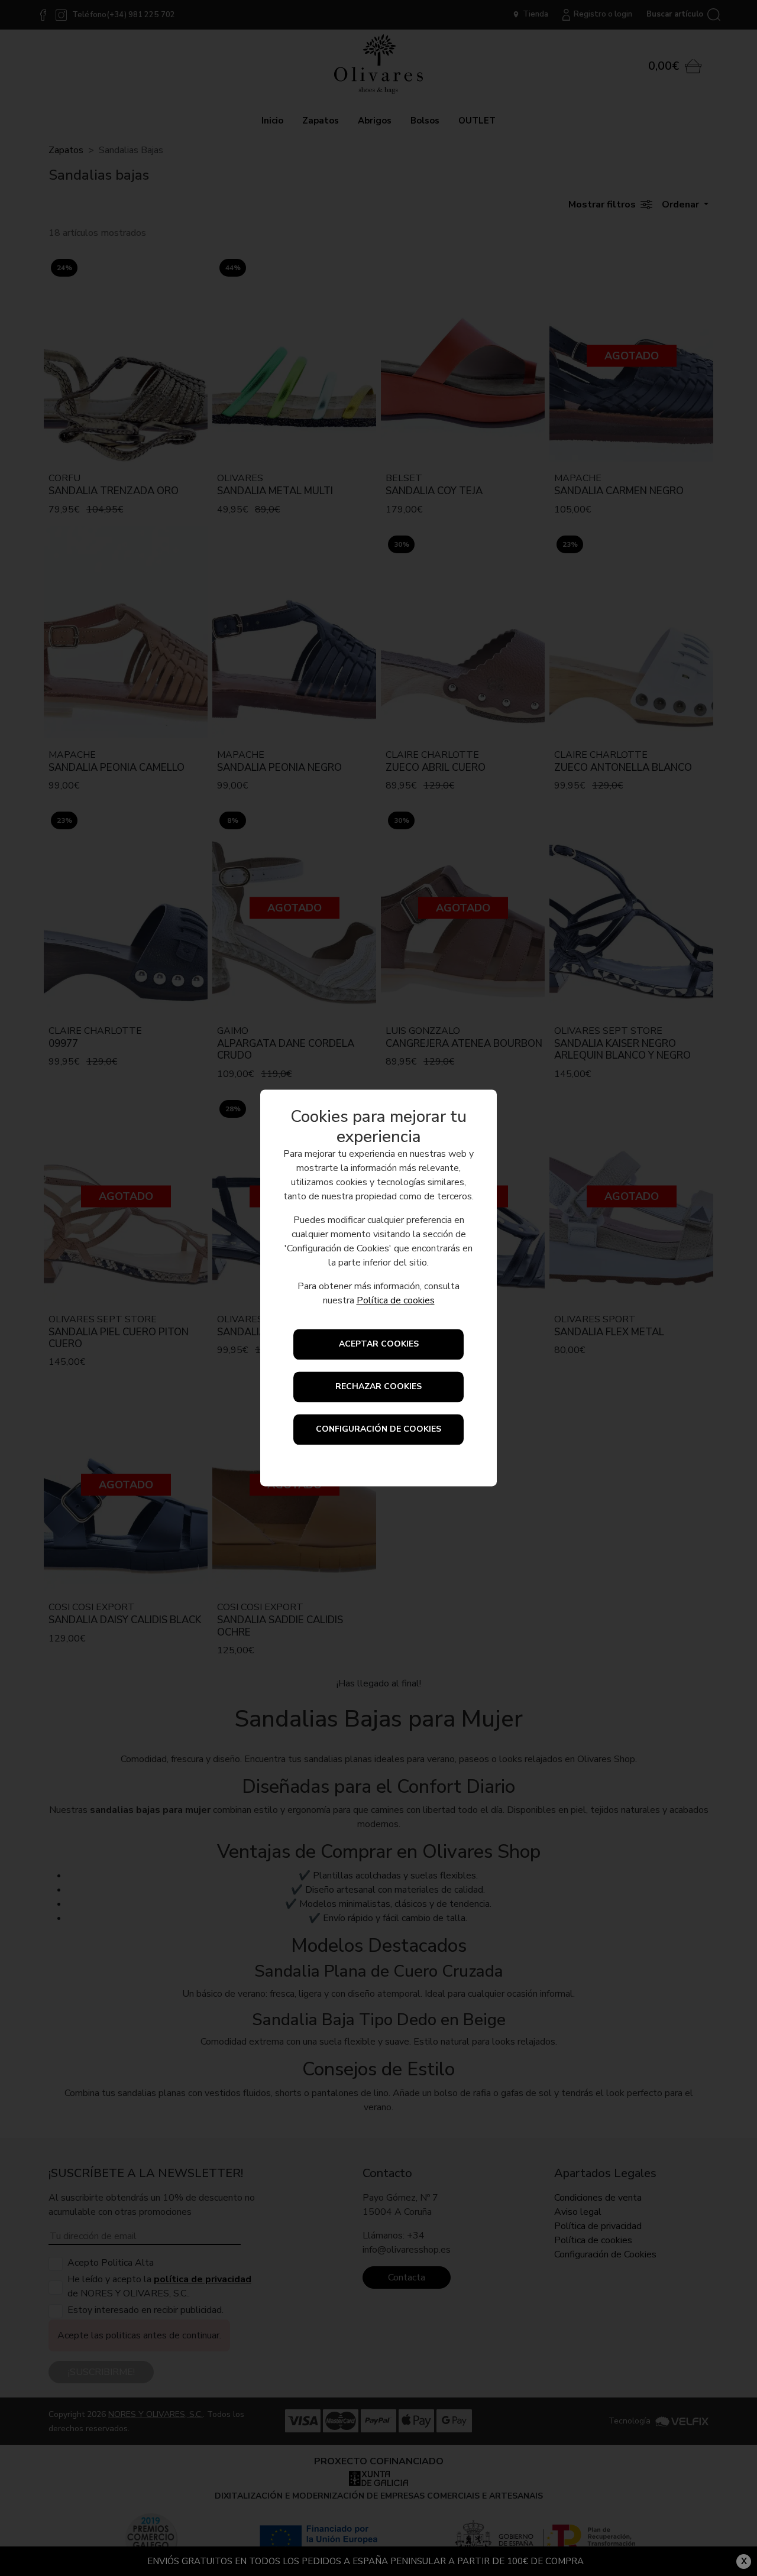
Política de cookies (396, 1301)
